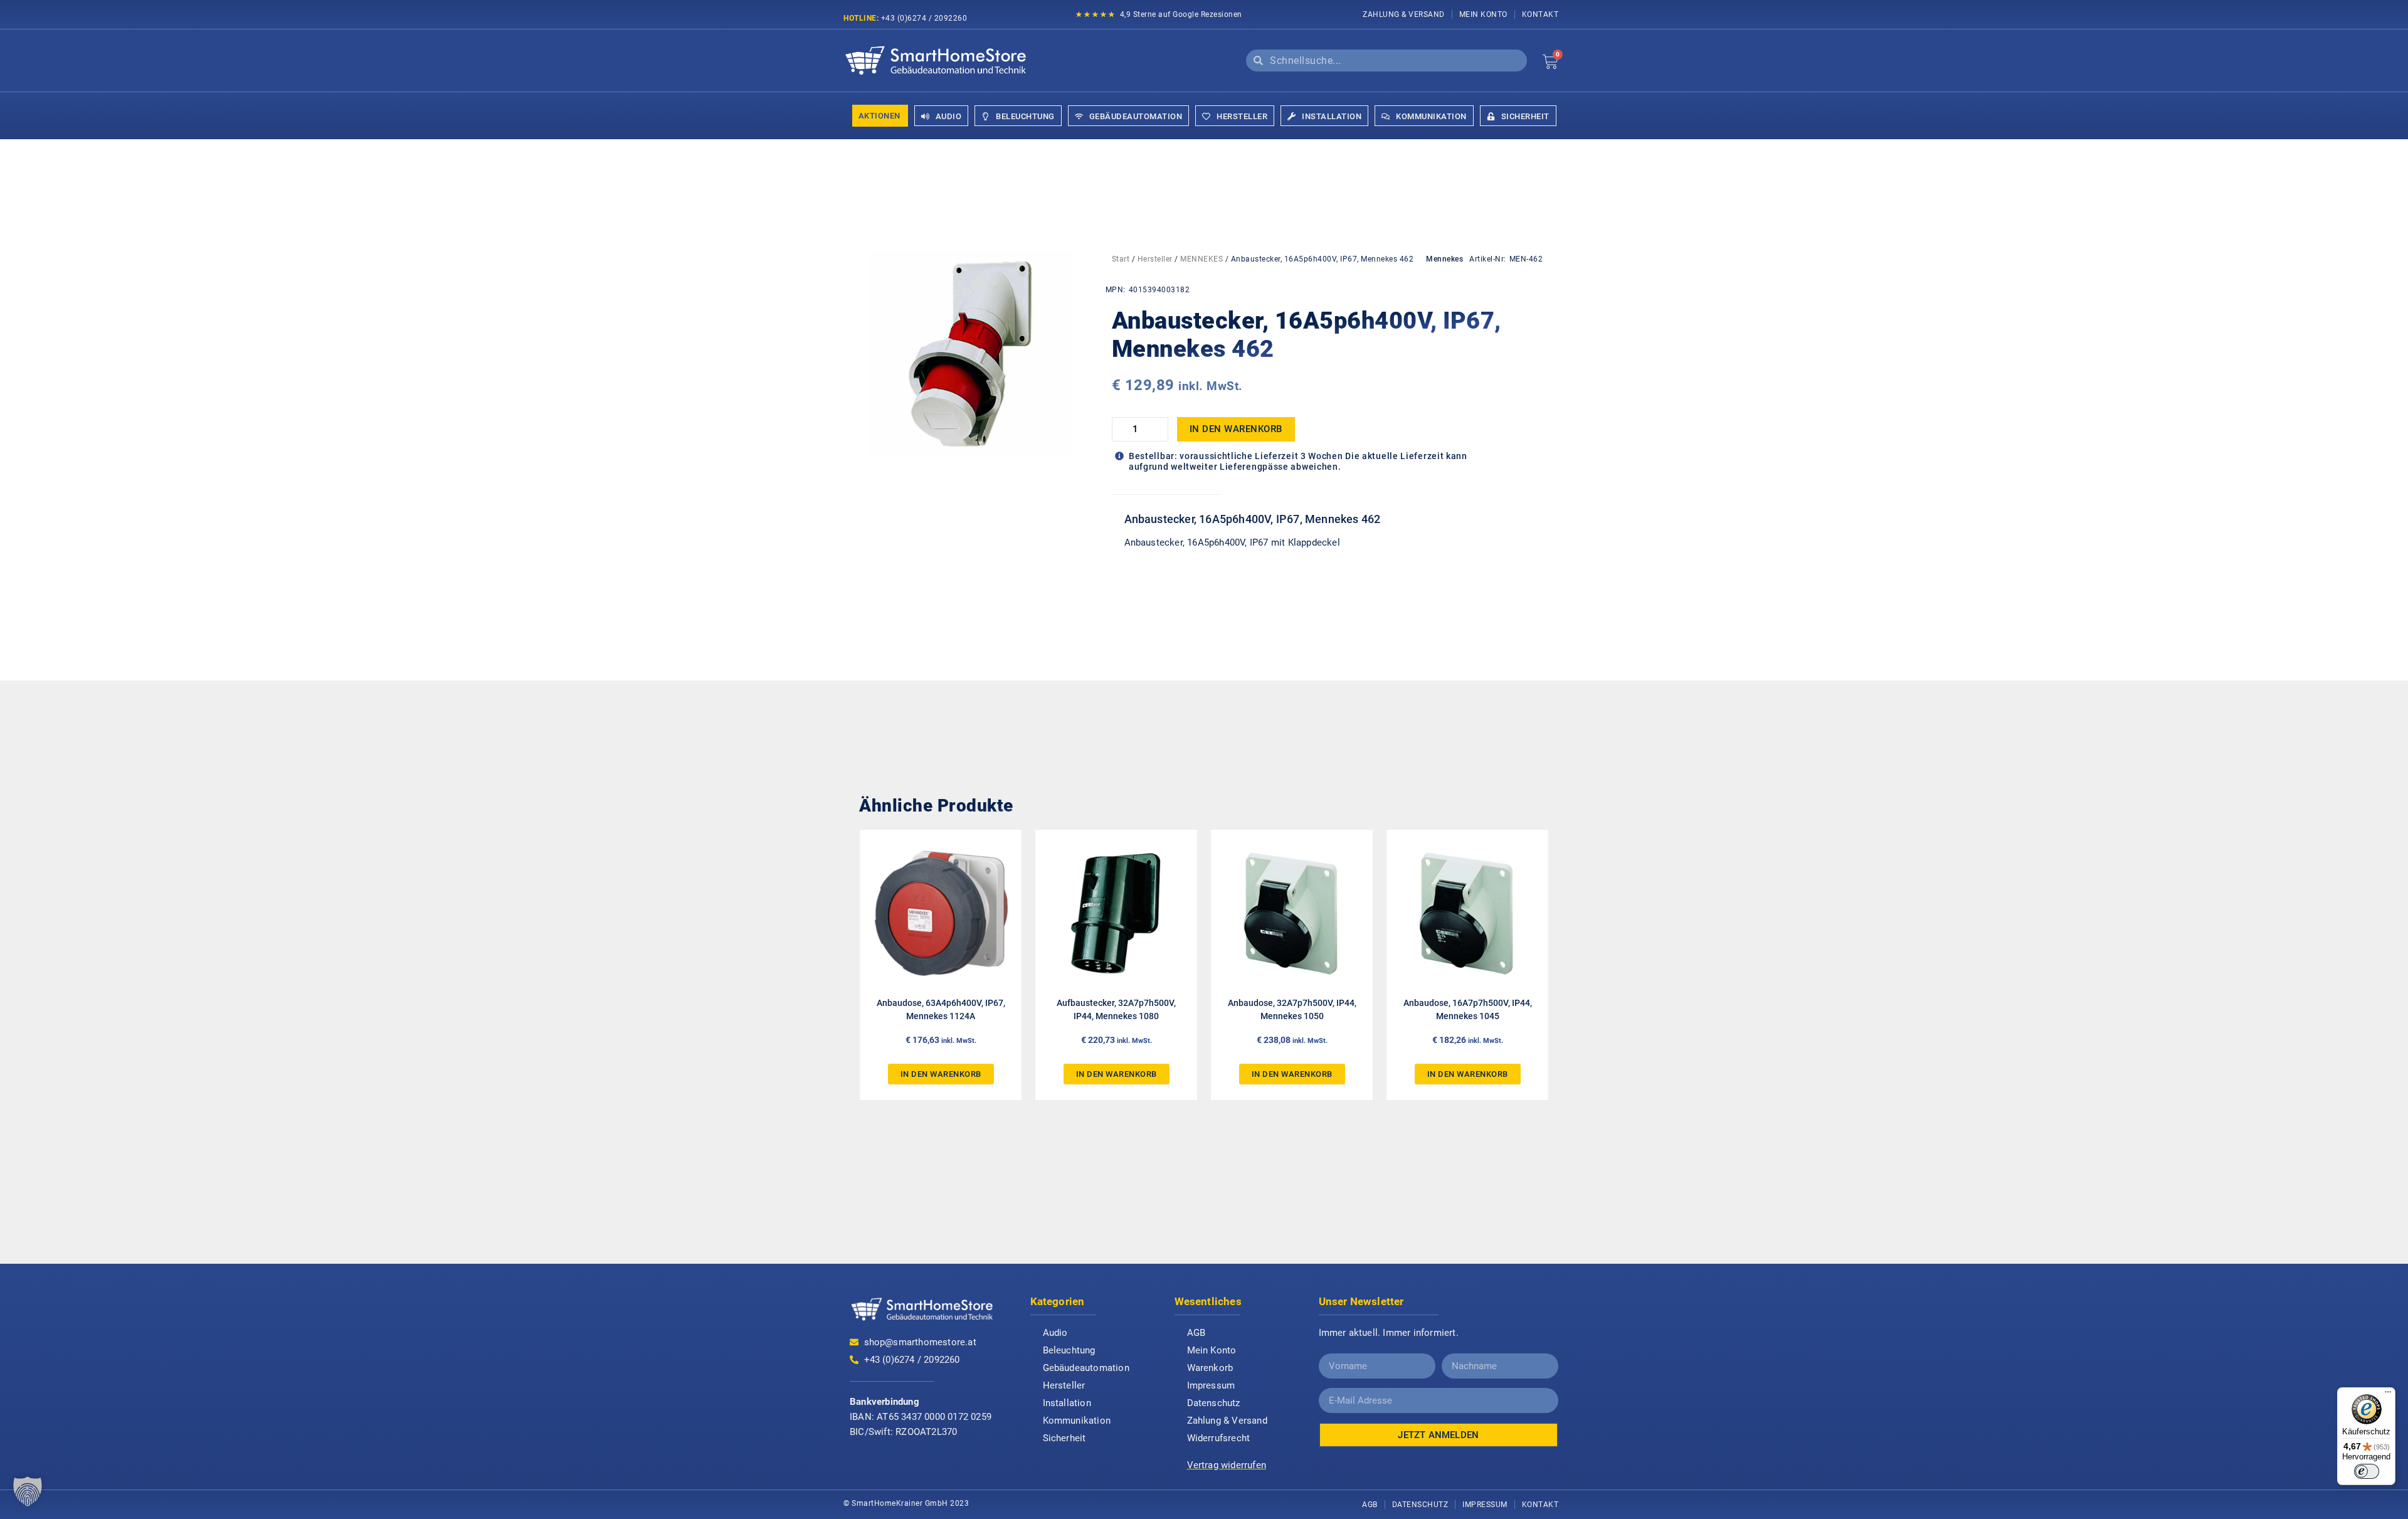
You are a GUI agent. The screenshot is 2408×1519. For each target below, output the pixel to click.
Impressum (1211, 1385)
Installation (1067, 1403)
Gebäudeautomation (1086, 1368)
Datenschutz (1214, 1403)
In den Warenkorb (1236, 429)
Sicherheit (1064, 1438)
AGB (1196, 1333)
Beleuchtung (1069, 1350)
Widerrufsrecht (1219, 1438)
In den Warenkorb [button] (941, 1074)
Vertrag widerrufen (1227, 1465)
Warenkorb (1210, 1368)
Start (1121, 259)
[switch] (2367, 1471)
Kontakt (1540, 14)
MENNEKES (1201, 259)
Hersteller (1155, 259)
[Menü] (2388, 1395)
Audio (1055, 1333)
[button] (28, 1491)
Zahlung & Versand (1404, 14)
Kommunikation (1077, 1421)
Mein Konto (1483, 14)
